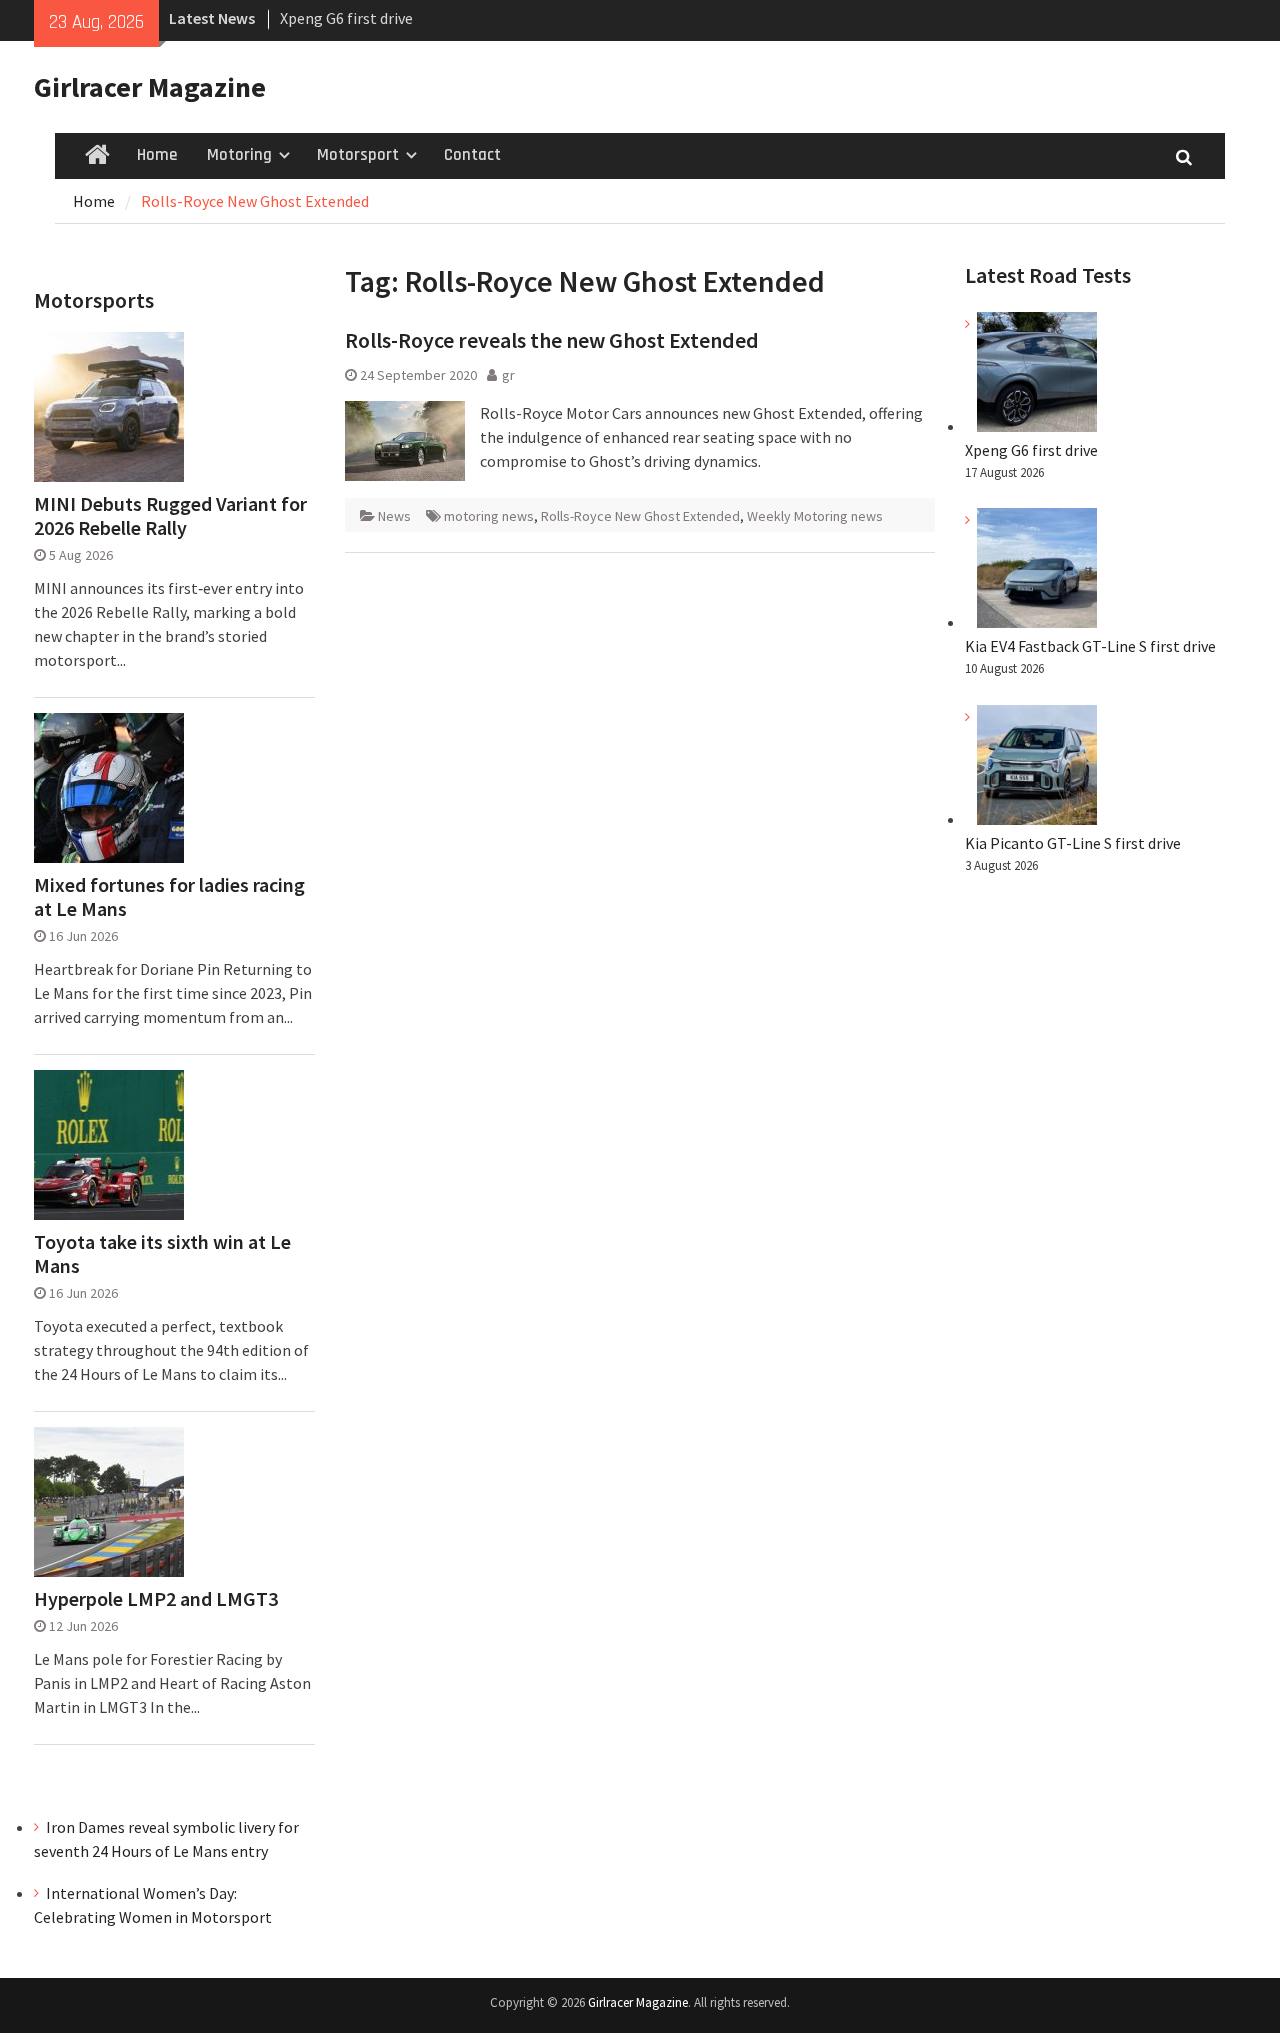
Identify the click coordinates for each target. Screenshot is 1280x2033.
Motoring (239, 155)
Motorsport (358, 155)
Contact (472, 155)
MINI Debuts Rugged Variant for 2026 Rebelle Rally (170, 516)
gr (508, 375)
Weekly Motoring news (815, 516)
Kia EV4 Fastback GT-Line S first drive (1090, 646)
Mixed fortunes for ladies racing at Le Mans (169, 897)
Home (157, 155)
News (394, 516)
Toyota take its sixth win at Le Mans (162, 1254)
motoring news (489, 516)
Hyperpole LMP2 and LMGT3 (156, 1599)
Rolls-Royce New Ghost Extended (640, 516)
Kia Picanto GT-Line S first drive (1073, 843)
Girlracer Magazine (150, 87)
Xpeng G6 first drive (346, 18)
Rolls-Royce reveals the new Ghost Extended (552, 340)
